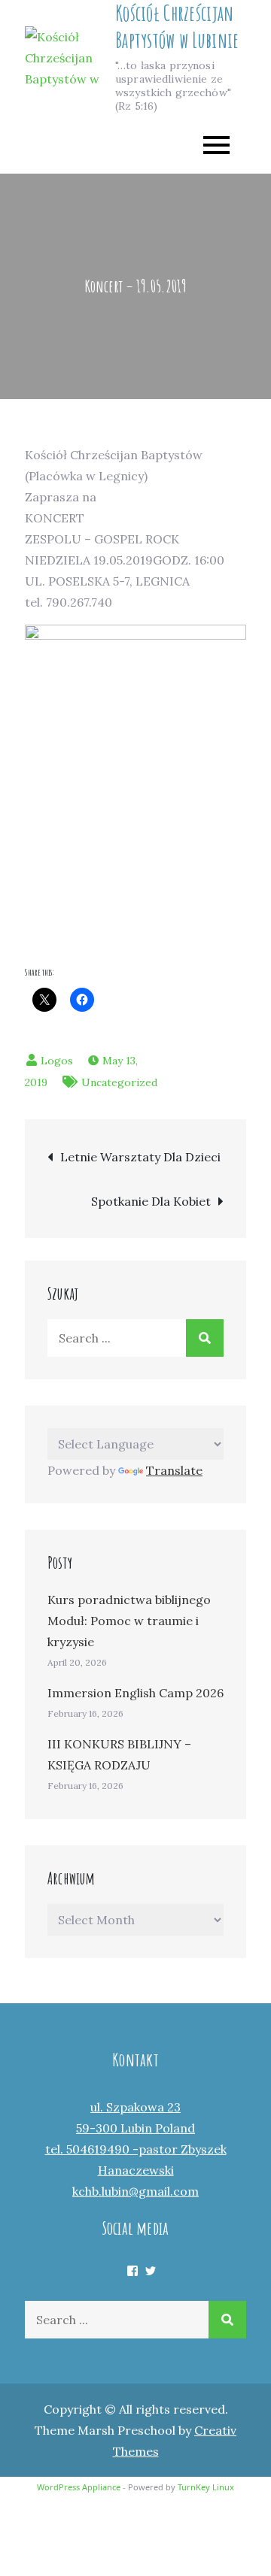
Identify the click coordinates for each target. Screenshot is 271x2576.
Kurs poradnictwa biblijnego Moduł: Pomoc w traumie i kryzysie (129, 1621)
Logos (57, 1061)
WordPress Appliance (79, 2487)
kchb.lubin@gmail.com (135, 2191)
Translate (174, 1470)
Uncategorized (119, 1082)
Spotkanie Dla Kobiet (151, 1201)
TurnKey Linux (206, 2487)
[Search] (205, 1338)
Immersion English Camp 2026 (135, 1693)
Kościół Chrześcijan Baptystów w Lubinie (177, 27)
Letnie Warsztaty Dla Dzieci (140, 1157)
